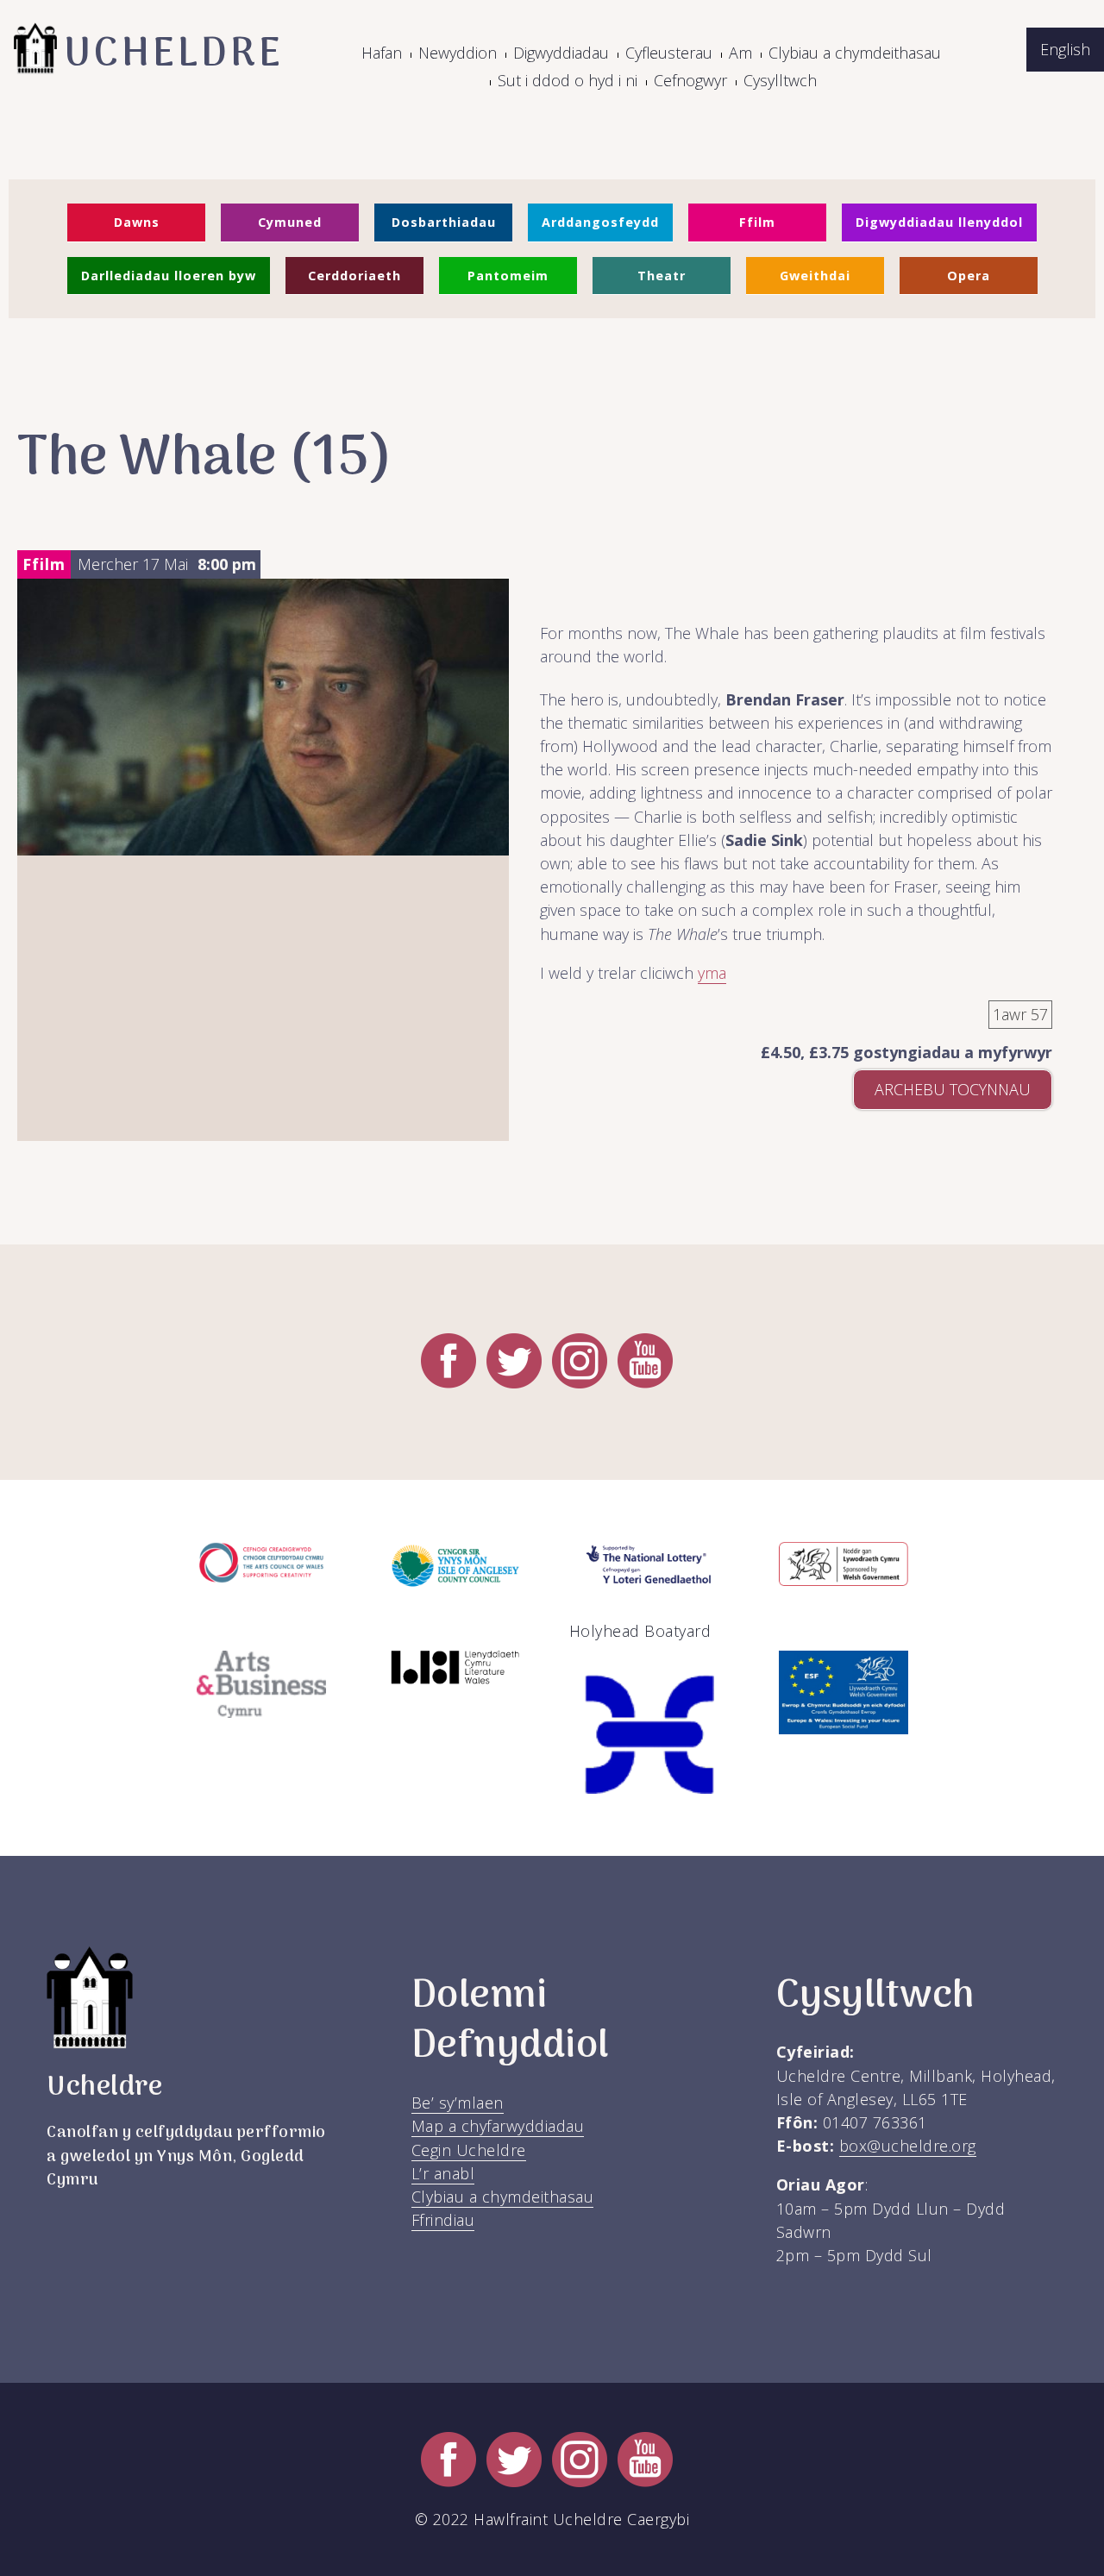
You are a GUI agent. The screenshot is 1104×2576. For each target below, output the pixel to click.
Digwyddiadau (561, 53)
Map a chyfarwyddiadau (498, 2126)
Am (740, 53)
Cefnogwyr (690, 80)
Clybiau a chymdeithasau (855, 53)
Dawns (137, 222)
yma (712, 973)
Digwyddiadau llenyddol (939, 222)
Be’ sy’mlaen (458, 2103)
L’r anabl (443, 2173)
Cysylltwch (780, 80)
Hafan (382, 53)
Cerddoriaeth (354, 276)
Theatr (662, 276)
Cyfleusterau (669, 53)
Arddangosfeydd (600, 222)
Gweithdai (815, 276)
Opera (969, 276)
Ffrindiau (443, 2220)
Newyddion (458, 53)
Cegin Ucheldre (469, 2150)
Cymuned (290, 222)
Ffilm (757, 222)
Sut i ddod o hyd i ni (568, 80)
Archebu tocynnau (953, 1089)
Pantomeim (508, 276)
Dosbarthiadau (444, 222)
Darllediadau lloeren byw (169, 276)
